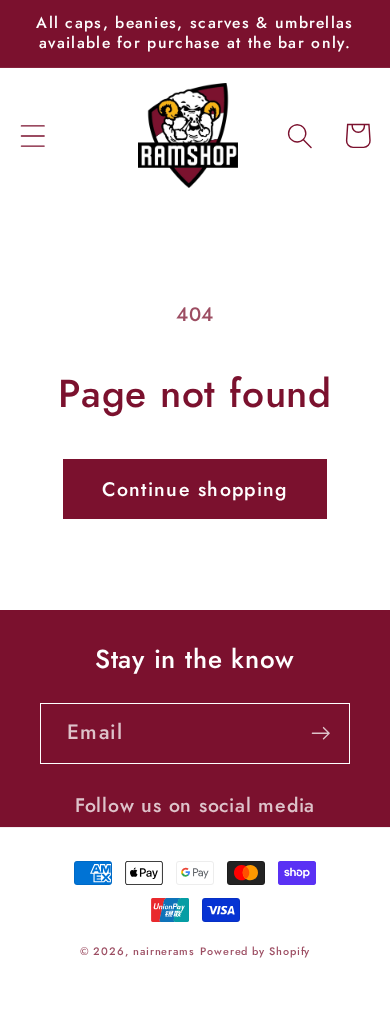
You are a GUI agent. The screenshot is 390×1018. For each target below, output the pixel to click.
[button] (32, 135)
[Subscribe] (320, 733)
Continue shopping (194, 489)
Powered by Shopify (255, 951)
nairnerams (164, 951)
